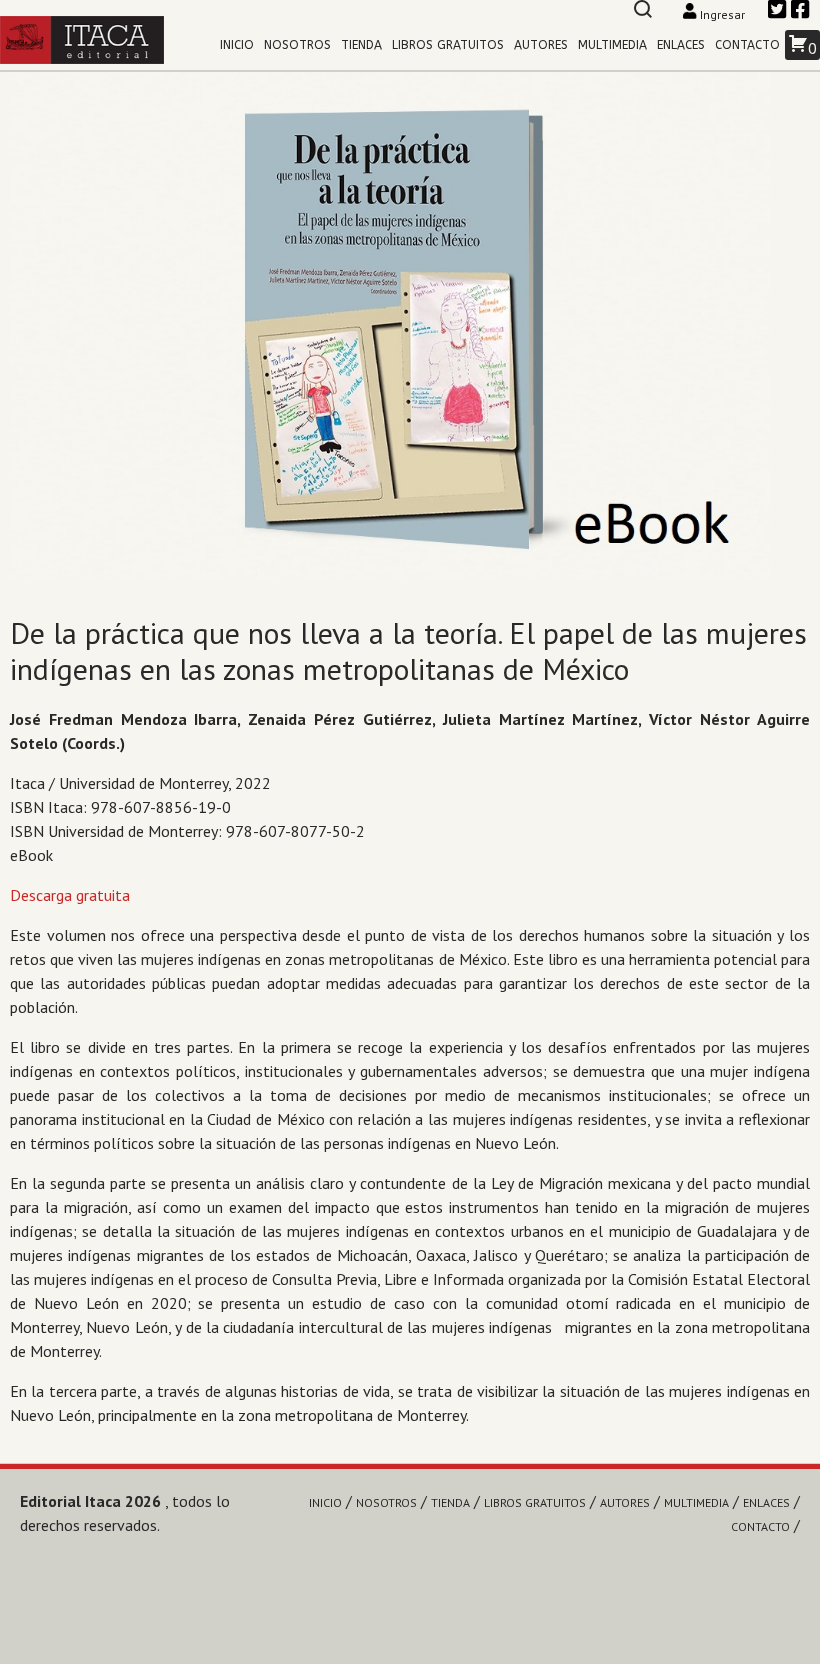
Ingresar (722, 14)
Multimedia (612, 45)
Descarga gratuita (70, 895)
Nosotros (297, 45)
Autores (541, 45)
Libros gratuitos (448, 45)
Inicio (237, 45)
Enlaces (681, 45)
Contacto (747, 45)
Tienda (361, 45)
